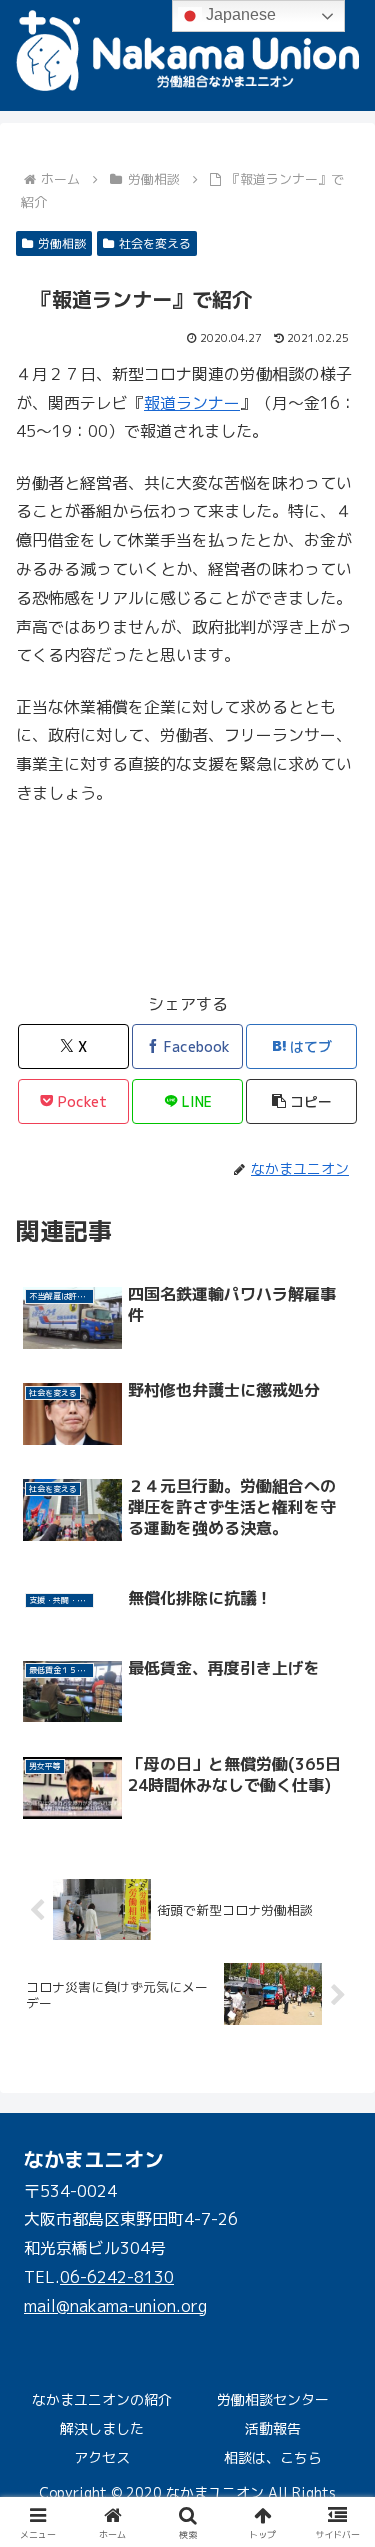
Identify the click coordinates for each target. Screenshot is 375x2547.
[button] (301, 1101)
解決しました (102, 2428)
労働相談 (62, 243)
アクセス (102, 2457)
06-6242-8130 (117, 2277)
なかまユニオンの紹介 (102, 2399)
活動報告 (273, 2428)
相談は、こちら (273, 2457)
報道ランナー (192, 403)
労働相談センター (273, 2399)
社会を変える (155, 243)
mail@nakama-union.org (115, 2306)
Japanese (239, 14)
